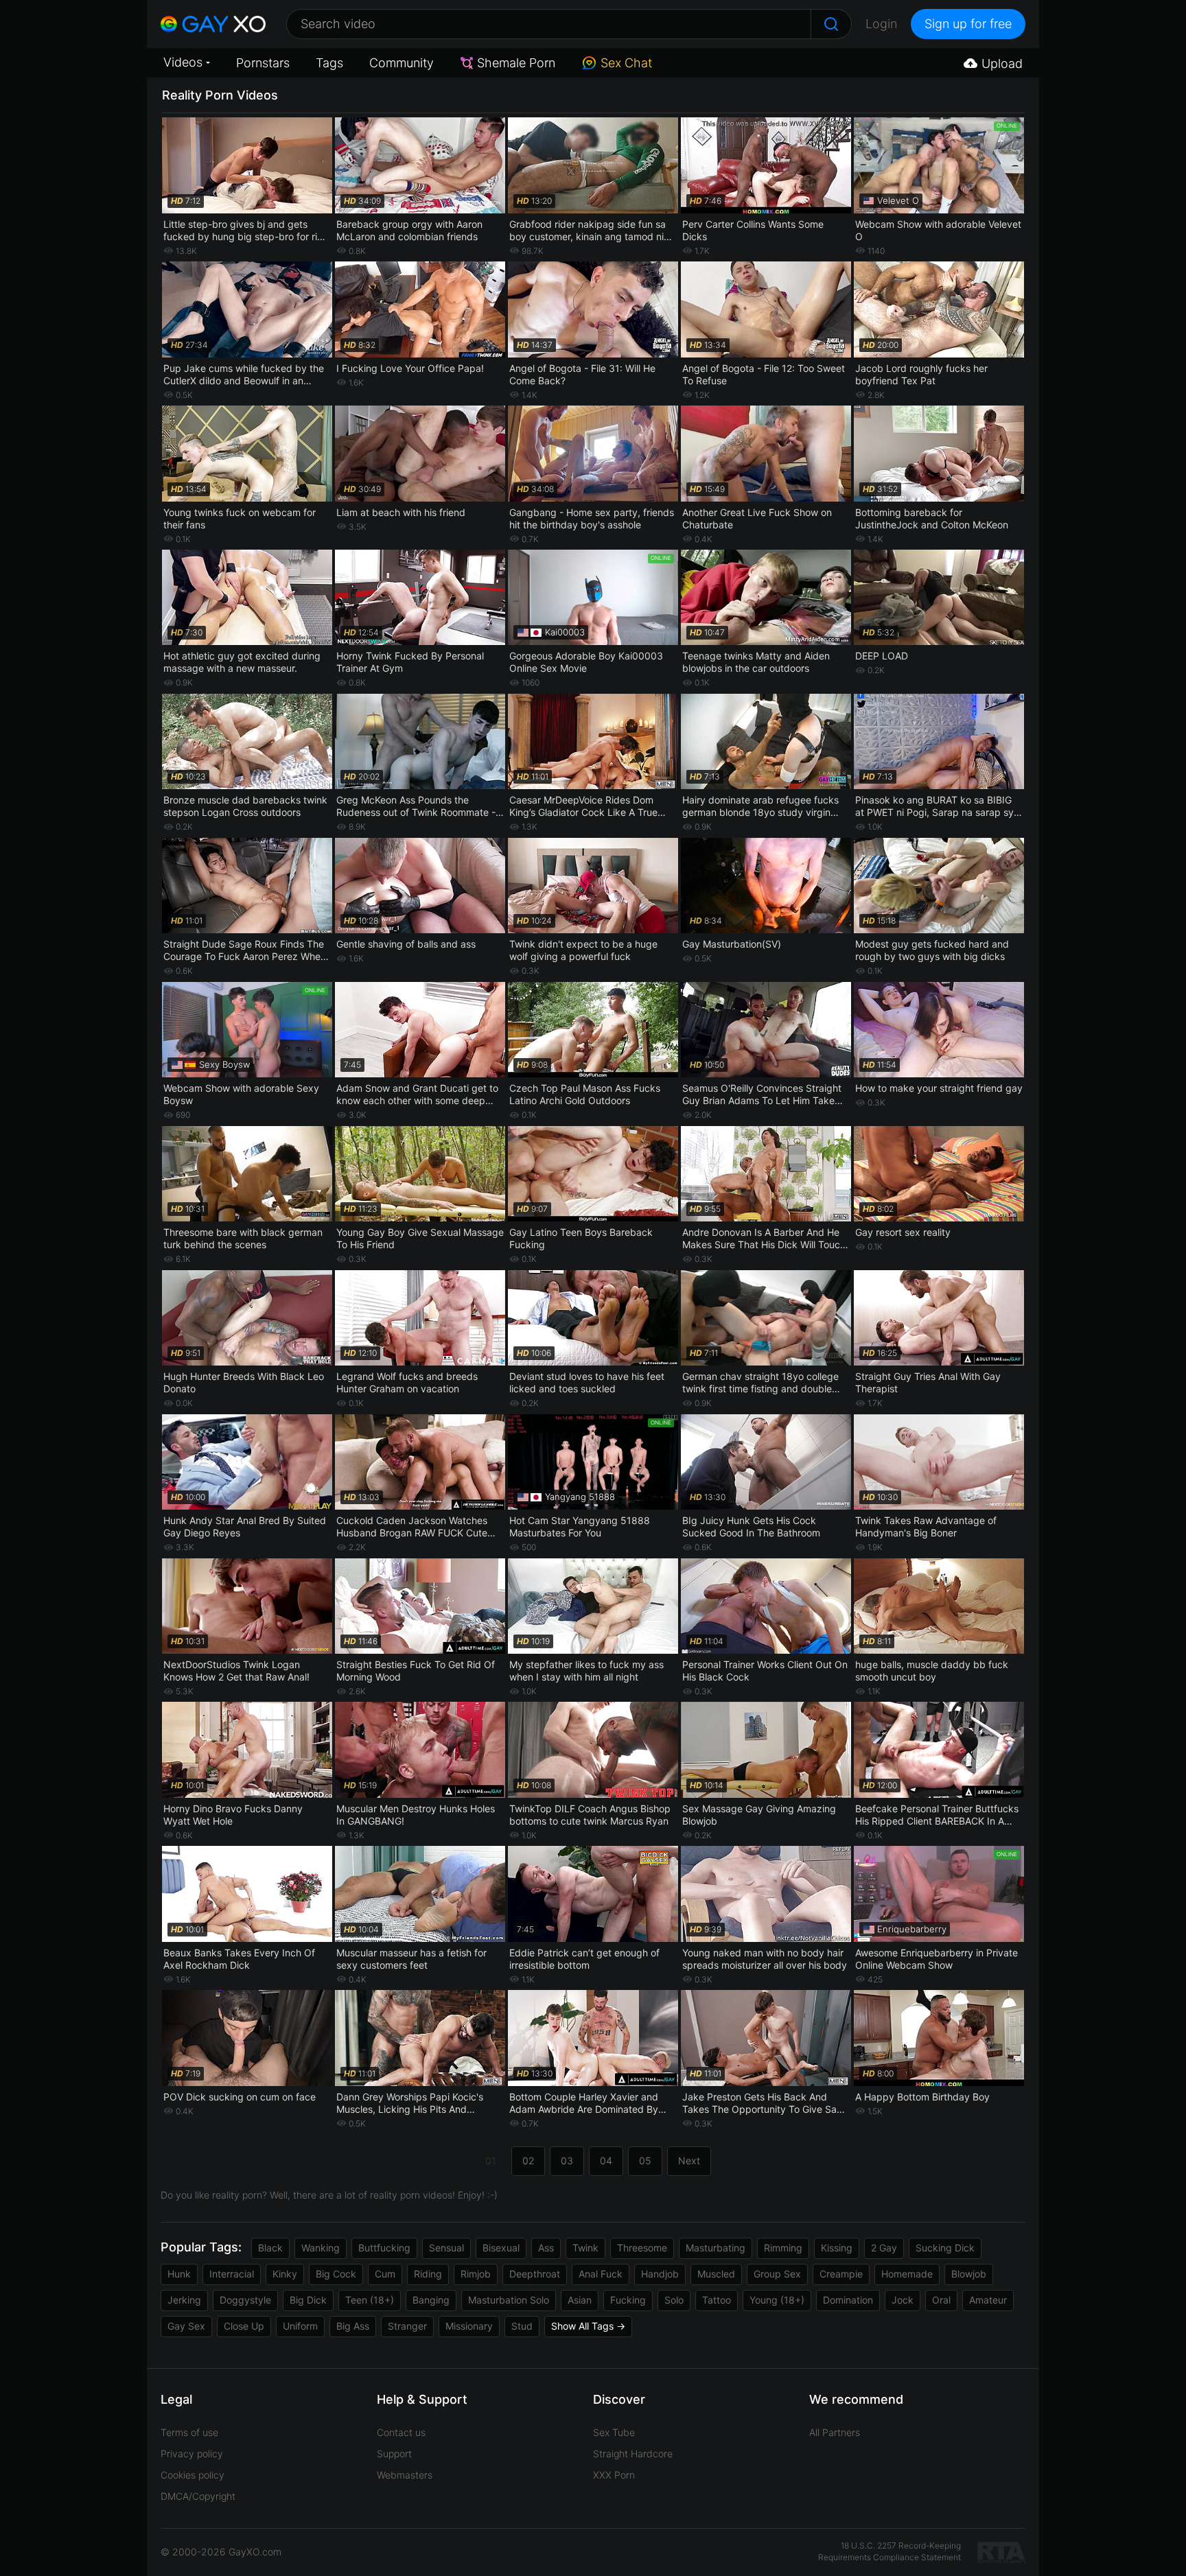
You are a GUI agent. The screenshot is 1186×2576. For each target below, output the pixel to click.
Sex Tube (614, 2432)
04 (606, 2161)
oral (941, 2300)
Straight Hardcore (633, 2454)
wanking (321, 2248)
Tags (329, 63)
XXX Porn (614, 2475)
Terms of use (189, 2432)
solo (674, 2300)
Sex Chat (626, 63)
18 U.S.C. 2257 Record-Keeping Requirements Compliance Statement (889, 2551)
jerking (184, 2300)
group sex (777, 2274)
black (270, 2248)
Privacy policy (192, 2454)
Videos (183, 62)
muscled (716, 2274)
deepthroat (535, 2274)
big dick (308, 2300)
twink (585, 2248)
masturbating (716, 2248)
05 (645, 2161)
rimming (783, 2248)
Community (402, 63)
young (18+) (777, 2300)
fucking (628, 2300)
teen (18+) (370, 2300)
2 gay (884, 2248)
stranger (407, 2326)
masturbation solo (509, 2300)
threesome (642, 2248)
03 (567, 2161)
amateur (988, 2300)
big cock (336, 2274)
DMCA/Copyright (198, 2496)
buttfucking (384, 2248)
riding (428, 2274)
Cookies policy (193, 2475)
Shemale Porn (516, 63)
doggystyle (245, 2300)
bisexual (501, 2248)
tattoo (717, 2300)
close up (244, 2326)
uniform (300, 2326)
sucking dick (945, 2248)
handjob (660, 2274)
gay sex (186, 2326)
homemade (907, 2274)
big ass (353, 2326)
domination (848, 2300)
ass (546, 2248)
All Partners (835, 2432)
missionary (469, 2326)
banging (431, 2300)
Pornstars (263, 63)
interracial (232, 2274)
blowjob (969, 2274)
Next (689, 2161)
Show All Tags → (588, 2326)
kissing (837, 2248)
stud (522, 2326)
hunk (179, 2274)
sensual (446, 2248)
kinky (285, 2274)
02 (528, 2161)
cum (385, 2274)
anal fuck (601, 2274)
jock (903, 2300)
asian (580, 2300)
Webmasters (405, 2475)
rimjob (476, 2274)
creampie (841, 2274)
